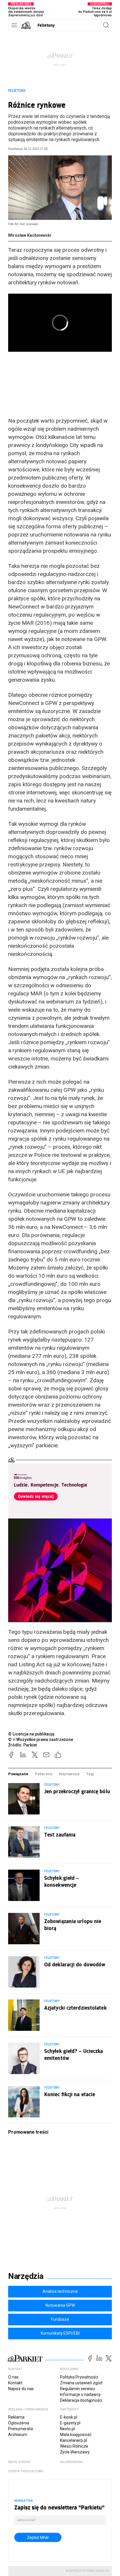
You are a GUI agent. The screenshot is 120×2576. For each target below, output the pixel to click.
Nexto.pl (67, 2429)
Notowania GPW (60, 2305)
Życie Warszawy (75, 2452)
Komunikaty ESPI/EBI (60, 2333)
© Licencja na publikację (31, 1734)
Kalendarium (71, 2462)
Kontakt (15, 2383)
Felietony (46, 25)
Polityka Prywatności (79, 2377)
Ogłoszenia (19, 2423)
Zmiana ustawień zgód (81, 2383)
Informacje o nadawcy (80, 2394)
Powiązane (18, 1774)
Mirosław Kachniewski (30, 235)
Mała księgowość (76, 2435)
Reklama (16, 2417)
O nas (13, 2377)
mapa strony (20, 2462)
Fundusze (60, 2319)
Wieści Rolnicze (74, 2446)
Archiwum (18, 2435)
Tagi (90, 1774)
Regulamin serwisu (77, 2389)
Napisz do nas (21, 2389)
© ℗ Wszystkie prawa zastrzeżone (41, 1740)
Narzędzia (26, 2276)
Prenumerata (21, 2429)
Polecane (44, 1774)
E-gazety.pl (70, 2423)
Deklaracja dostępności (81, 2400)
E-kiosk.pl (69, 2417)
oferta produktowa (26, 2471)
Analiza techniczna (60, 2291)
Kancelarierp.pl (74, 2440)
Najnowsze (69, 1774)
